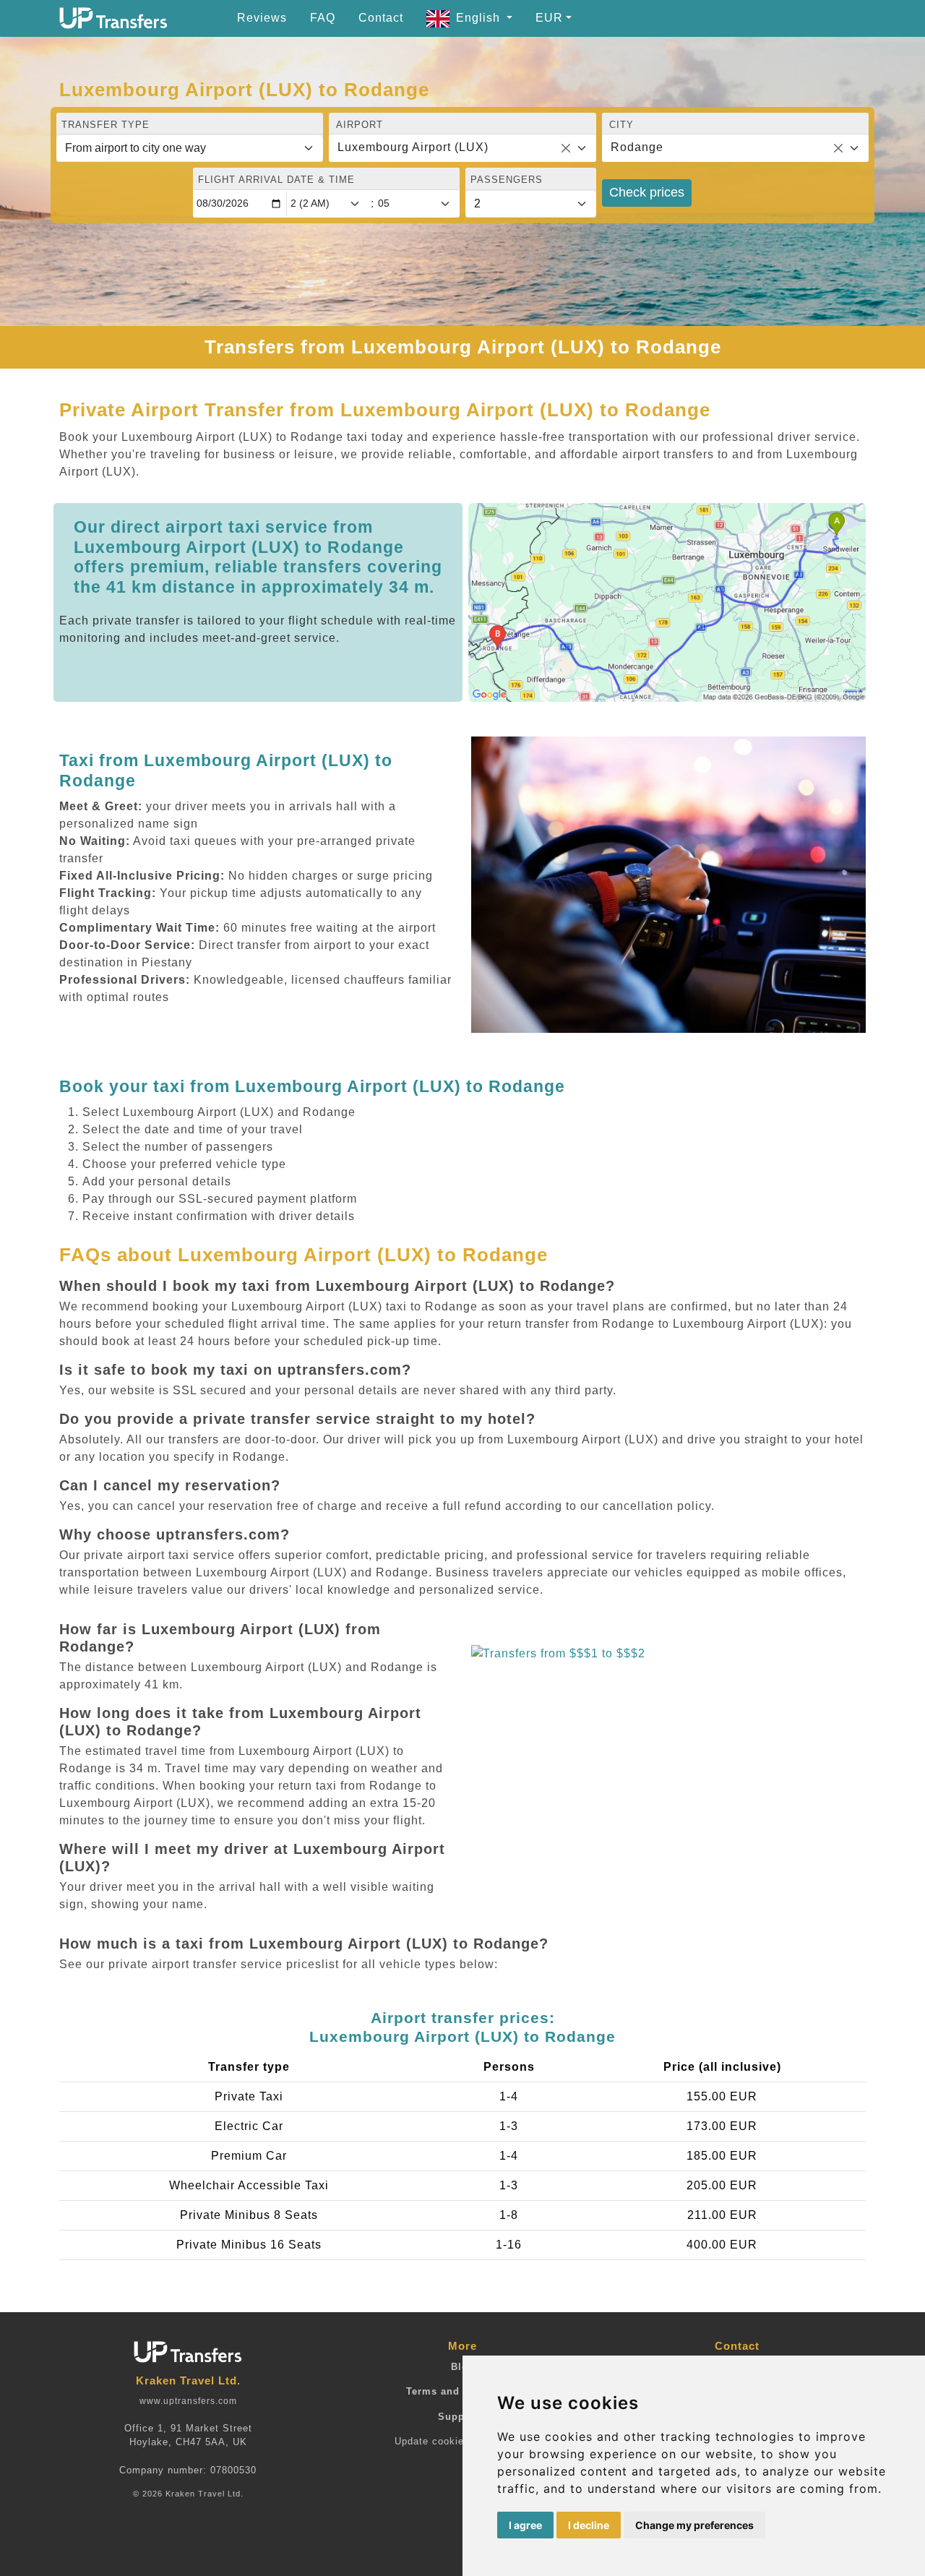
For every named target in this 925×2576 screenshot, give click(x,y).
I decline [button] (589, 2525)
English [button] (480, 18)
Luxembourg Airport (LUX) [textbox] (413, 147)
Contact (381, 18)
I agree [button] (525, 2525)
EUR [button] (549, 18)
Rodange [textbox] (637, 147)
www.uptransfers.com (188, 2401)
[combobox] (462, 148)
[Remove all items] (566, 148)
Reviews (262, 18)
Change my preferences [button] (694, 2525)
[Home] (113, 18)
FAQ (323, 18)
